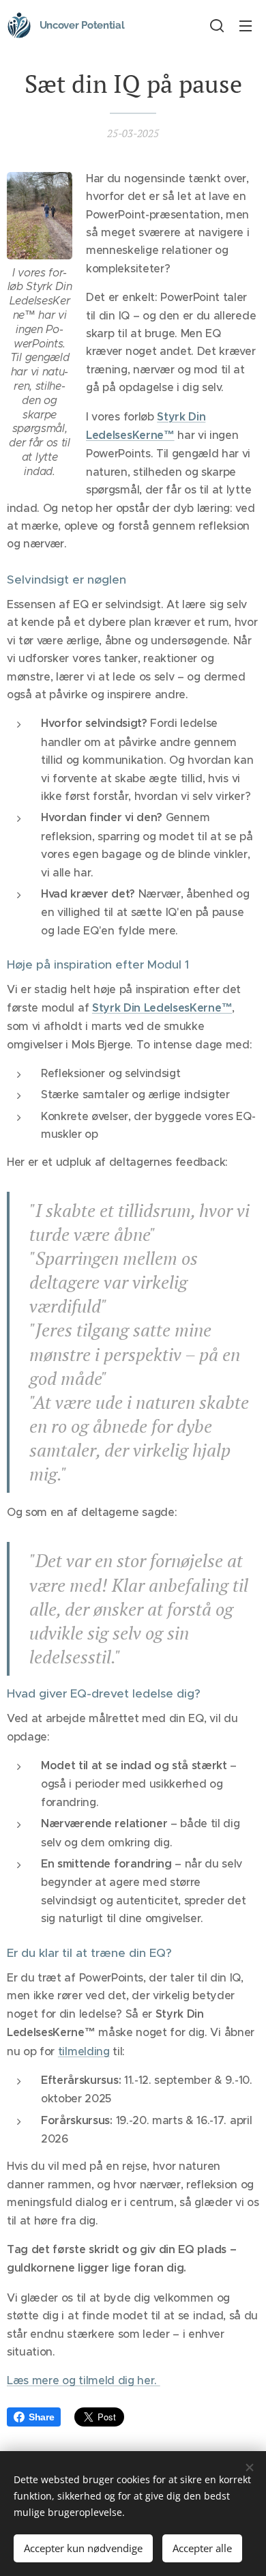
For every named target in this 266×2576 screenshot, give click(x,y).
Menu (246, 25)
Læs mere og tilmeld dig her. (84, 2380)
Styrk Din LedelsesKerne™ (162, 1008)
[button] (217, 25)
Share (41, 2417)
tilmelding (84, 2051)
